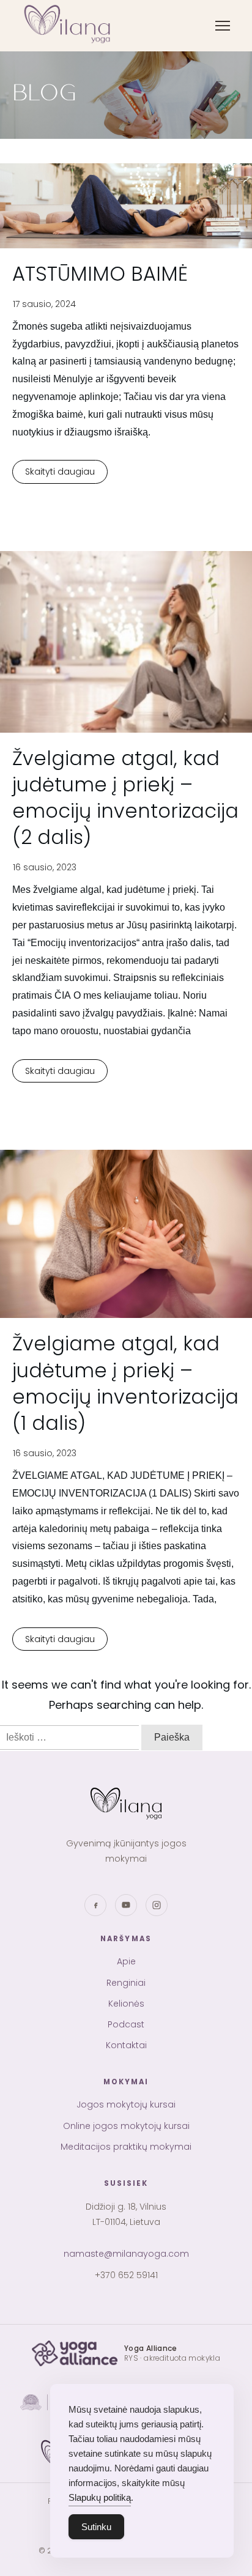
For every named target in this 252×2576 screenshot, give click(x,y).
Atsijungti (51, 349)
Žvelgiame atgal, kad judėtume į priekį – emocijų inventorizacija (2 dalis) (125, 798)
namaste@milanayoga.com (126, 2254)
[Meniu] (223, 26)
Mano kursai (58, 324)
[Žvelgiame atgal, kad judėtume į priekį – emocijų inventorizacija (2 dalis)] (126, 642)
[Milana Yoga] (69, 26)
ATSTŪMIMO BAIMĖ (100, 274)
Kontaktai (126, 2045)
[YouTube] (126, 1905)
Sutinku (96, 2527)
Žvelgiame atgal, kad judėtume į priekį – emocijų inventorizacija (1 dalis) (125, 1383)
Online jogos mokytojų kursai (92, 138)
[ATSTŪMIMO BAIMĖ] (126, 206)
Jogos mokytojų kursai (79, 113)
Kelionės (126, 2004)
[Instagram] (157, 1905)
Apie (126, 1961)
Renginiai (126, 1983)
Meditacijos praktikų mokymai (94, 162)
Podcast (126, 2024)
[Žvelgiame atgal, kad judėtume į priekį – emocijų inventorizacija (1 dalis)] (126, 1234)
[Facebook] (95, 1905)
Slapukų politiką (100, 2497)
